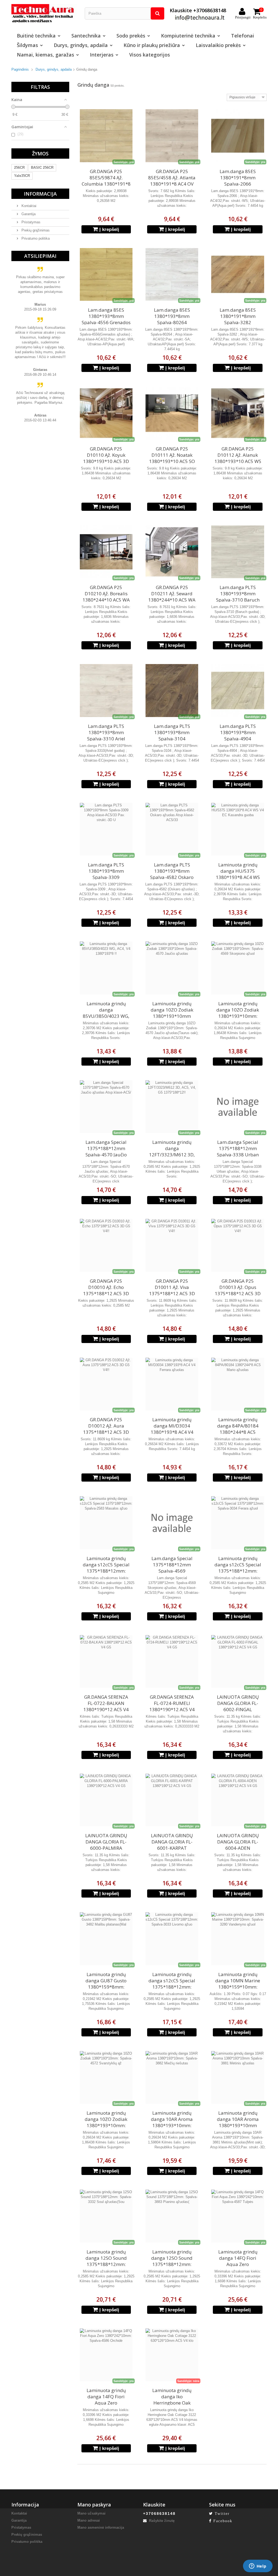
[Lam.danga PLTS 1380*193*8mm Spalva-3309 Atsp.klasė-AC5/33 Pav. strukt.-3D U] (106, 829)
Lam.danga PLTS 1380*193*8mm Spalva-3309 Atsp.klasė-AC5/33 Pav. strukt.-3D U (106, 877)
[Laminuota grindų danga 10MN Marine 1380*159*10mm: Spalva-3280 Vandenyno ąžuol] (238, 1939)
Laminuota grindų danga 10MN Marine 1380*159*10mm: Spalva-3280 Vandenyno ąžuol (238, 1987)
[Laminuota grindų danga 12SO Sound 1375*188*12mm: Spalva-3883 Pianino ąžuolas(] (172, 2216)
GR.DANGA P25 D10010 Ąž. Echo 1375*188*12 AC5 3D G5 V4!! (106, 1290)
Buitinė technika (36, 36)
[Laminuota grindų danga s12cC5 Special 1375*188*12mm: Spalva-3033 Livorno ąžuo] (172, 1939)
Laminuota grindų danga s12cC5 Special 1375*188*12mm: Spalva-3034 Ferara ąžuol (238, 1571)
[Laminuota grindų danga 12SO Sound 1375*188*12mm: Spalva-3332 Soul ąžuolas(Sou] (106, 2216)
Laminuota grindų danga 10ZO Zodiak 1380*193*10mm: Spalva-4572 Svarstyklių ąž (106, 2125)
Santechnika (86, 36)
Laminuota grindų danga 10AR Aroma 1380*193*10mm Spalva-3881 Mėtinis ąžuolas (238, 2125)
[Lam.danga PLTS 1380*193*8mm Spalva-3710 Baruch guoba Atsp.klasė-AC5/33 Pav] (238, 552)
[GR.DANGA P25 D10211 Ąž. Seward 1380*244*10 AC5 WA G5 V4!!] (172, 552)
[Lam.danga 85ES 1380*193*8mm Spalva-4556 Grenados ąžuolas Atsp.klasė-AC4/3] (106, 274)
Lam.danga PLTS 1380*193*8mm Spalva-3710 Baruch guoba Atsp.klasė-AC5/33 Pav (238, 600)
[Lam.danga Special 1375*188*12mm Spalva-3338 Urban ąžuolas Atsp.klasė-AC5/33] (238, 1107)
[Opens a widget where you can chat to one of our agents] (258, 2566)
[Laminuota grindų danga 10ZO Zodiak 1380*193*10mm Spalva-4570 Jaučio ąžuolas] (172, 968)
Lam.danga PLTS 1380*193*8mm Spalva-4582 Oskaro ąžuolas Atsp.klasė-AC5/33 (172, 877)
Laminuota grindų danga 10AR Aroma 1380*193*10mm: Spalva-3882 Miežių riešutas (172, 2125)
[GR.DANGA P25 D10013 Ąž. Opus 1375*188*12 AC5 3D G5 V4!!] (238, 1245)
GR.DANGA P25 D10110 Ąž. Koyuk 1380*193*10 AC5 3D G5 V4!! (106, 458)
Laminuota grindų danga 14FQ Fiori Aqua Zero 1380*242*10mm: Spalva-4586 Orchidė (106, 2403)
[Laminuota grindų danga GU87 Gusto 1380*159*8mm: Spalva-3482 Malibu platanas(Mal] (106, 1939)
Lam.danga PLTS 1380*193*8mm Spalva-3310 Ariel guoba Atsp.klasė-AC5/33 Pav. (106, 739)
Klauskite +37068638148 (198, 10)
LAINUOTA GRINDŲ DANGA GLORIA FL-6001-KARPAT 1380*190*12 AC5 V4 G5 (172, 1848)
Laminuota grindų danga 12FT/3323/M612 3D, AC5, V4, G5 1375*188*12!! (172, 1155)
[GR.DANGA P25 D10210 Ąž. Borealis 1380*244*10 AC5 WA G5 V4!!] (106, 552)
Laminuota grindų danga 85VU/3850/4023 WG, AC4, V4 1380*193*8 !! (106, 1013)
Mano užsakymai (91, 2513)
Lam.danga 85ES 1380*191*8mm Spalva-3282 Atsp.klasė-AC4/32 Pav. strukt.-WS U (238, 322)
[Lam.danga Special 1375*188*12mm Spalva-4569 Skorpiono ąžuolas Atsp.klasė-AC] (172, 1523)
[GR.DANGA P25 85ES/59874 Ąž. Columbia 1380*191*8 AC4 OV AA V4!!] (106, 136)
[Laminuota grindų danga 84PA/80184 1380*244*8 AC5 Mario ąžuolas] (238, 1384)
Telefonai (243, 36)
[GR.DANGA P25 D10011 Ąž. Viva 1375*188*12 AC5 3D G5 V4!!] (172, 1245)
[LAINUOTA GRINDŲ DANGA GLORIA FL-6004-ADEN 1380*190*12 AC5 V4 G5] (238, 1800)
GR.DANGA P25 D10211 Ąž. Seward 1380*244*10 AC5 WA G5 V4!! (172, 597)
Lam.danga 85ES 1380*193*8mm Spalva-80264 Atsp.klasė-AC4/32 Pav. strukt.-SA (172, 322)
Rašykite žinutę (161, 2521)
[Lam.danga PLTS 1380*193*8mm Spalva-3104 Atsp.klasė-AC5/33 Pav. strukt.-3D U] (172, 690)
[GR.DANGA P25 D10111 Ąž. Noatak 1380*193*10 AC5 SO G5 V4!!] (172, 413)
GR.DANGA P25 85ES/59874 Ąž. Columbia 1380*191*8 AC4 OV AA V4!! (106, 181)
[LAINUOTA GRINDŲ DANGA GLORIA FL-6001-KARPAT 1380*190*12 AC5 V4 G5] (172, 1800)
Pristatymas (30, 222)
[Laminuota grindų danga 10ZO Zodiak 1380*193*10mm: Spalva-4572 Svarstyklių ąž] (106, 2077)
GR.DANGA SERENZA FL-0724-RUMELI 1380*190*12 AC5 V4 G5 (172, 1706)
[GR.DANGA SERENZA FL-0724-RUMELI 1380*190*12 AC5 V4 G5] (172, 1661)
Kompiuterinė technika (188, 36)
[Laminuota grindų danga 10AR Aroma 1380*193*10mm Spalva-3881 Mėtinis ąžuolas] (238, 2077)
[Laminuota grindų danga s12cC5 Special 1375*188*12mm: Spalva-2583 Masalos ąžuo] (106, 1523)
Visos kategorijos (150, 55)
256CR (19, 168)
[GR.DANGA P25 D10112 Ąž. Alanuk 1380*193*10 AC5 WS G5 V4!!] (238, 413)
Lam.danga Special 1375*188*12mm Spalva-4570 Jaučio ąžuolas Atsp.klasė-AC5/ (106, 1155)
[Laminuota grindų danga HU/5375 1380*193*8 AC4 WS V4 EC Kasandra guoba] (238, 829)
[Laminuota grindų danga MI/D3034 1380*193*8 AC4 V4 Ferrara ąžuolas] (172, 1384)
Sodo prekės (131, 36)
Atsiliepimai (40, 256)
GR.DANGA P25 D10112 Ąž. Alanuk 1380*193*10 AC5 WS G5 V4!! (238, 458)
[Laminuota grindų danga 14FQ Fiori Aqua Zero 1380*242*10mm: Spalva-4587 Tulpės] (238, 2216)
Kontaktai (28, 206)
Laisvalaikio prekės (218, 45)
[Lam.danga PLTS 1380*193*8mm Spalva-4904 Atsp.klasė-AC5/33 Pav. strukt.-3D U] (238, 690)
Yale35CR (22, 176)
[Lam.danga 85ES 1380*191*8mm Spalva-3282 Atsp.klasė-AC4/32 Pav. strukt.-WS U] (238, 274)
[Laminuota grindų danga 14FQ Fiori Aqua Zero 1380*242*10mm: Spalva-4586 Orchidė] (106, 2355)
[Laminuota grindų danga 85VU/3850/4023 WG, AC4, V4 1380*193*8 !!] (106, 968)
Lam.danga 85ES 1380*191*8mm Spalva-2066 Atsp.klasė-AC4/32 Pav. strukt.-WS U (238, 184)
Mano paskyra (94, 2505)
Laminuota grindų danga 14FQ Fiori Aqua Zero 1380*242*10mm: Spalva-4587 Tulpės (238, 2264)
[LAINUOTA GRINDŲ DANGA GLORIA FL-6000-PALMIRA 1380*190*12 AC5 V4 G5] (106, 1800)
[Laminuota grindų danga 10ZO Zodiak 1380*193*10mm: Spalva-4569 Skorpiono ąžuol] (238, 968)
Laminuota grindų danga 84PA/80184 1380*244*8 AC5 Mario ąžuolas (238, 1429)
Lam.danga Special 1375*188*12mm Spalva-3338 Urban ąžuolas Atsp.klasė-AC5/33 (238, 1155)
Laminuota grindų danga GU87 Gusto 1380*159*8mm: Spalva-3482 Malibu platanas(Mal (106, 1987)
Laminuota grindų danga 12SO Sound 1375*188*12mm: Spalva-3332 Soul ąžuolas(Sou (106, 2264)
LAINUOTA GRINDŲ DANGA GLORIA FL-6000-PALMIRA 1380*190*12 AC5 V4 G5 (106, 1848)
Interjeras (102, 55)
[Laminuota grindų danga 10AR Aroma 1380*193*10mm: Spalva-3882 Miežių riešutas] (172, 2077)
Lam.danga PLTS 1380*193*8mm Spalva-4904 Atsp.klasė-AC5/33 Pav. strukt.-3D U (238, 739)
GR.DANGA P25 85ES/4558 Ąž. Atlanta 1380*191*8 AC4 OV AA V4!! (172, 181)
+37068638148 (159, 2514)
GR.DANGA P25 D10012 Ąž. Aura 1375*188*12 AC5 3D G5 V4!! (106, 1429)
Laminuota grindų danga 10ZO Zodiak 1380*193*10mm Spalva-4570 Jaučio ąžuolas (172, 1016)
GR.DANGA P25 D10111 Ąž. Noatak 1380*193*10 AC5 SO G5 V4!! (172, 458)
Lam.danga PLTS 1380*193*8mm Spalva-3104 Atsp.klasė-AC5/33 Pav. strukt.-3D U (172, 739)
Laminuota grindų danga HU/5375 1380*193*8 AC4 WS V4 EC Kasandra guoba (238, 874)
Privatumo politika (35, 238)
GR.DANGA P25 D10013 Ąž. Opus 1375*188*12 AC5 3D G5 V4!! (238, 1290)
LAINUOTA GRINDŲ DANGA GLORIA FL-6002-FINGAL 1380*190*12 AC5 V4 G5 (238, 1709)
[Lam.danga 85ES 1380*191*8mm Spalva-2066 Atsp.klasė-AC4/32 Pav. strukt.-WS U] (238, 136)
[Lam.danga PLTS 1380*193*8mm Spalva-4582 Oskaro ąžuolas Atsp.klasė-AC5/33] (172, 829)
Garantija (28, 214)
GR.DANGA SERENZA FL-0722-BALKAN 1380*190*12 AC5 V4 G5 (106, 1706)
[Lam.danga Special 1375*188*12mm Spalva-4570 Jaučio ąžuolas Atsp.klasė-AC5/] (106, 1107)
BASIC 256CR (42, 168)
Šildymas (27, 45)
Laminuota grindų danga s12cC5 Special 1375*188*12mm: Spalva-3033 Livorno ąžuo (172, 1987)
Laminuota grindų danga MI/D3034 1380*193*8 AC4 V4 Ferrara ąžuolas (172, 1429)
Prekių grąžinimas (35, 230)
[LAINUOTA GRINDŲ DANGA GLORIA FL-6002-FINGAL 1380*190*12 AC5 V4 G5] (238, 1661)
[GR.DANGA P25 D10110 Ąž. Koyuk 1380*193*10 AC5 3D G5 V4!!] (106, 413)
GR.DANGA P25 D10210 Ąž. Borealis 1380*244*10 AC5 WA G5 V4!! (106, 597)
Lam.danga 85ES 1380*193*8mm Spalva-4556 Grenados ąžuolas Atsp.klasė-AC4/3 (106, 322)
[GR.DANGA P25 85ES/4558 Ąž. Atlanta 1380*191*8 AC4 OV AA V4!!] (172, 136)
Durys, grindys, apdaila (81, 45)
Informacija (40, 194)
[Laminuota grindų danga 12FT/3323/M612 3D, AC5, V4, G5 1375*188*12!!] (172, 1107)
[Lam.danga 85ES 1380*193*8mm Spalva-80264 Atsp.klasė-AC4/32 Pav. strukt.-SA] (172, 274)
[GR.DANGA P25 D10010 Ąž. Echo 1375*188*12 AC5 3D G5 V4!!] (106, 1245)
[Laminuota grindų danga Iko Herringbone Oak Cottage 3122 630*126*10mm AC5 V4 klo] (172, 2355)
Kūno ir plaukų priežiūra (152, 45)
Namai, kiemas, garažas (45, 55)
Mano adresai (89, 2520)
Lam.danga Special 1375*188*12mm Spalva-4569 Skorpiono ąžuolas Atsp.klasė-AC (172, 1571)
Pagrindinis (20, 69)
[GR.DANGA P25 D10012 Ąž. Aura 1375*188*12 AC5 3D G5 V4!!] (106, 1384)
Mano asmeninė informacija (101, 2528)
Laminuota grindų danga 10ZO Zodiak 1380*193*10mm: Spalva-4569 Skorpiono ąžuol (238, 1016)
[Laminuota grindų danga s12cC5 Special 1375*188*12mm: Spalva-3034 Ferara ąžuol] (238, 1523)
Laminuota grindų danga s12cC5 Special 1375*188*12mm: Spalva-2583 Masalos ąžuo (106, 1571)
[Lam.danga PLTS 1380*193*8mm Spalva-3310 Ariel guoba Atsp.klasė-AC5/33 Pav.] (106, 690)
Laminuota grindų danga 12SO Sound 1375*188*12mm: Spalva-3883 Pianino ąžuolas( (172, 2264)
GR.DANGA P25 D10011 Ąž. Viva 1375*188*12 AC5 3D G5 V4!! (172, 1290)
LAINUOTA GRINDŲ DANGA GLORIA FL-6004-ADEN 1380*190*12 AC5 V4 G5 (238, 1848)
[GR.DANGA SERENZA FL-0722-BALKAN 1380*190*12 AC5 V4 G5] (106, 1661)
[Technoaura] (44, 13)
